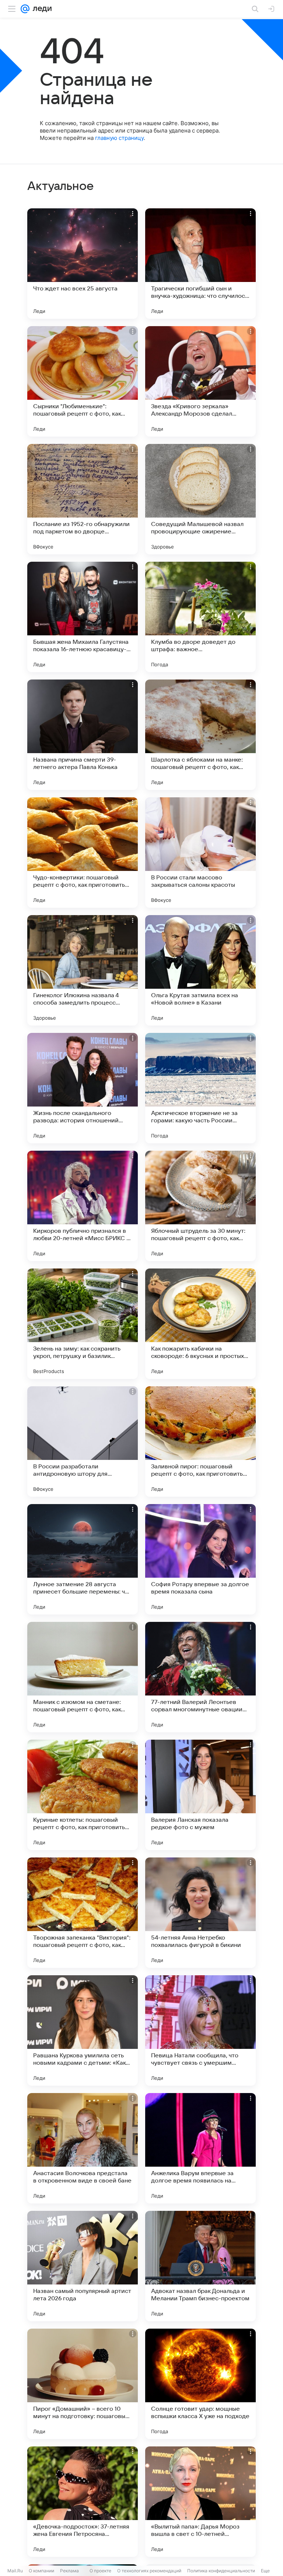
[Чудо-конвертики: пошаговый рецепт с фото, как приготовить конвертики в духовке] (83, 853)
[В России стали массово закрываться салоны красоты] (200, 853)
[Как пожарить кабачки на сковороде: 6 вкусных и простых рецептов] (200, 1324)
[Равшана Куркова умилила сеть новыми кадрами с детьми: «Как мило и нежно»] (83, 2030)
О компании (41, 2571)
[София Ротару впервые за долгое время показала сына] (200, 1559)
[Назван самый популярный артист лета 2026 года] (83, 2266)
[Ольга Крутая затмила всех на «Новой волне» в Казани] (200, 970)
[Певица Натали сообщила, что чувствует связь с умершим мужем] (200, 2030)
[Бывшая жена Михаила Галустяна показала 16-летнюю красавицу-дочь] (83, 617)
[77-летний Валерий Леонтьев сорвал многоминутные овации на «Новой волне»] (200, 1677)
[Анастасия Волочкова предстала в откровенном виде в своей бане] (83, 2148)
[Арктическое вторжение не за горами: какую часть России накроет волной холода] (200, 1088)
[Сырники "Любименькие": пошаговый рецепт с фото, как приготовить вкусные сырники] (83, 381)
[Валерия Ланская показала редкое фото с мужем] (200, 1795)
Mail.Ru (15, 2571)
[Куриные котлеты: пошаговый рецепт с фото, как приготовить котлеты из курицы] (83, 1795)
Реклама (69, 2571)
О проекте (100, 2571)
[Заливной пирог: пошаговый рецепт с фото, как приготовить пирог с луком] (200, 1441)
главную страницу (119, 138)
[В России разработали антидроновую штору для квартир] (83, 1441)
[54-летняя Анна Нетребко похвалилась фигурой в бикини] (200, 1913)
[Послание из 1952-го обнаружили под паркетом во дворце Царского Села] (83, 499)
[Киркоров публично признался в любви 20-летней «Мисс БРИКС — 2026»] (83, 1206)
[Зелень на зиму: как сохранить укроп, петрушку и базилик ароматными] (83, 1324)
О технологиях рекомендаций (149, 2571)
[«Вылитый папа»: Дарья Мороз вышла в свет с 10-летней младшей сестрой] (200, 2502)
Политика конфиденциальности (221, 2571)
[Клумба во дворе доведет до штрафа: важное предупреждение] (200, 617)
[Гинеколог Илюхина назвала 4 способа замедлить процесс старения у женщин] (83, 970)
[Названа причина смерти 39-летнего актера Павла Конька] (83, 735)
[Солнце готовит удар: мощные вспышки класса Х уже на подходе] (200, 2384)
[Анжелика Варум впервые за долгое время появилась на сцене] (200, 2148)
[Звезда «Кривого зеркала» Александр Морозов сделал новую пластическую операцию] (200, 381)
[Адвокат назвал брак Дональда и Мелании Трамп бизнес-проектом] (200, 2266)
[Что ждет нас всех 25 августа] (83, 264)
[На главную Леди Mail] (41, 9)
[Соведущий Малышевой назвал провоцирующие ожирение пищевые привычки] (200, 499)
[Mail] (25, 9)
